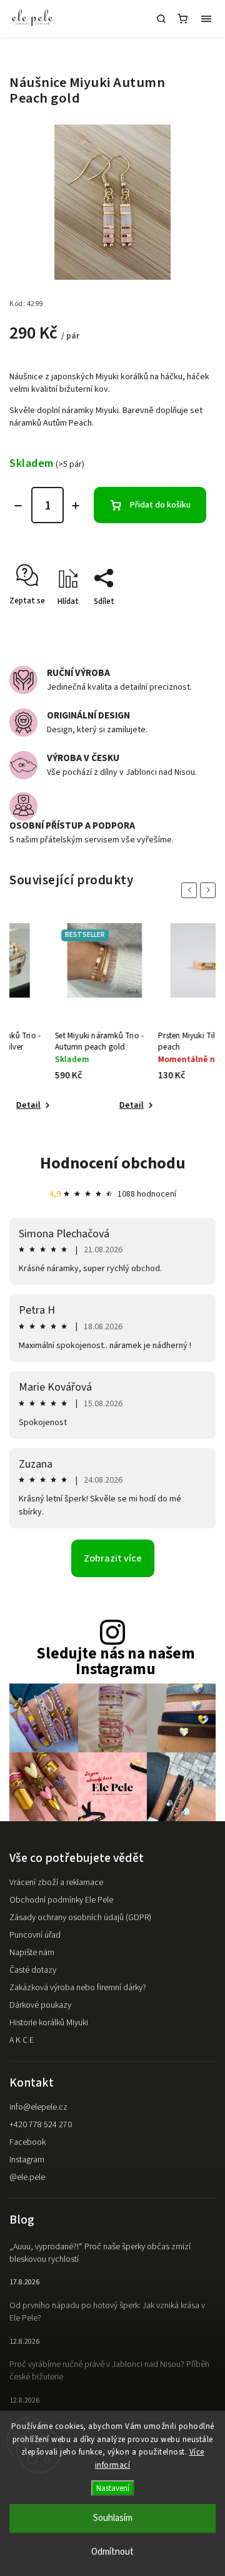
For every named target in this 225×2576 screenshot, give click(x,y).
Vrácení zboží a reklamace (56, 1883)
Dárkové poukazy (40, 2005)
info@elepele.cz (38, 2107)
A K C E (22, 2040)
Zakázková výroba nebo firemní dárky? (78, 1988)
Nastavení (113, 2488)
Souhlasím (113, 2518)
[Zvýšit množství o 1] (76, 506)
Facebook (27, 2142)
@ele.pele (27, 2177)
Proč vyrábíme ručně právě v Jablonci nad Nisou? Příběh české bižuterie (109, 2371)
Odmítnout (112, 2552)
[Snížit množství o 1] (18, 506)
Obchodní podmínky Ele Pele (61, 1900)
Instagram (27, 2160)
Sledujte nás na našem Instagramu (116, 1662)
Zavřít (186, 623)
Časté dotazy (33, 1970)
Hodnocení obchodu (113, 1163)
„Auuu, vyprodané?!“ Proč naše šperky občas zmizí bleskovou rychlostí (100, 2253)
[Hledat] (161, 19)
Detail (88, 1105)
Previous (191, 890)
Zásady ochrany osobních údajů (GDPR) (80, 1918)
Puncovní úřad (35, 1935)
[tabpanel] (61, 1018)
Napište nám (32, 1953)
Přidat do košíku (160, 505)
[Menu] (206, 19)
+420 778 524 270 (41, 2125)
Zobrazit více (113, 1558)
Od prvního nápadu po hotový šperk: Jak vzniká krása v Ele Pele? (107, 2312)
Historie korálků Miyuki (49, 2023)
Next (210, 890)
